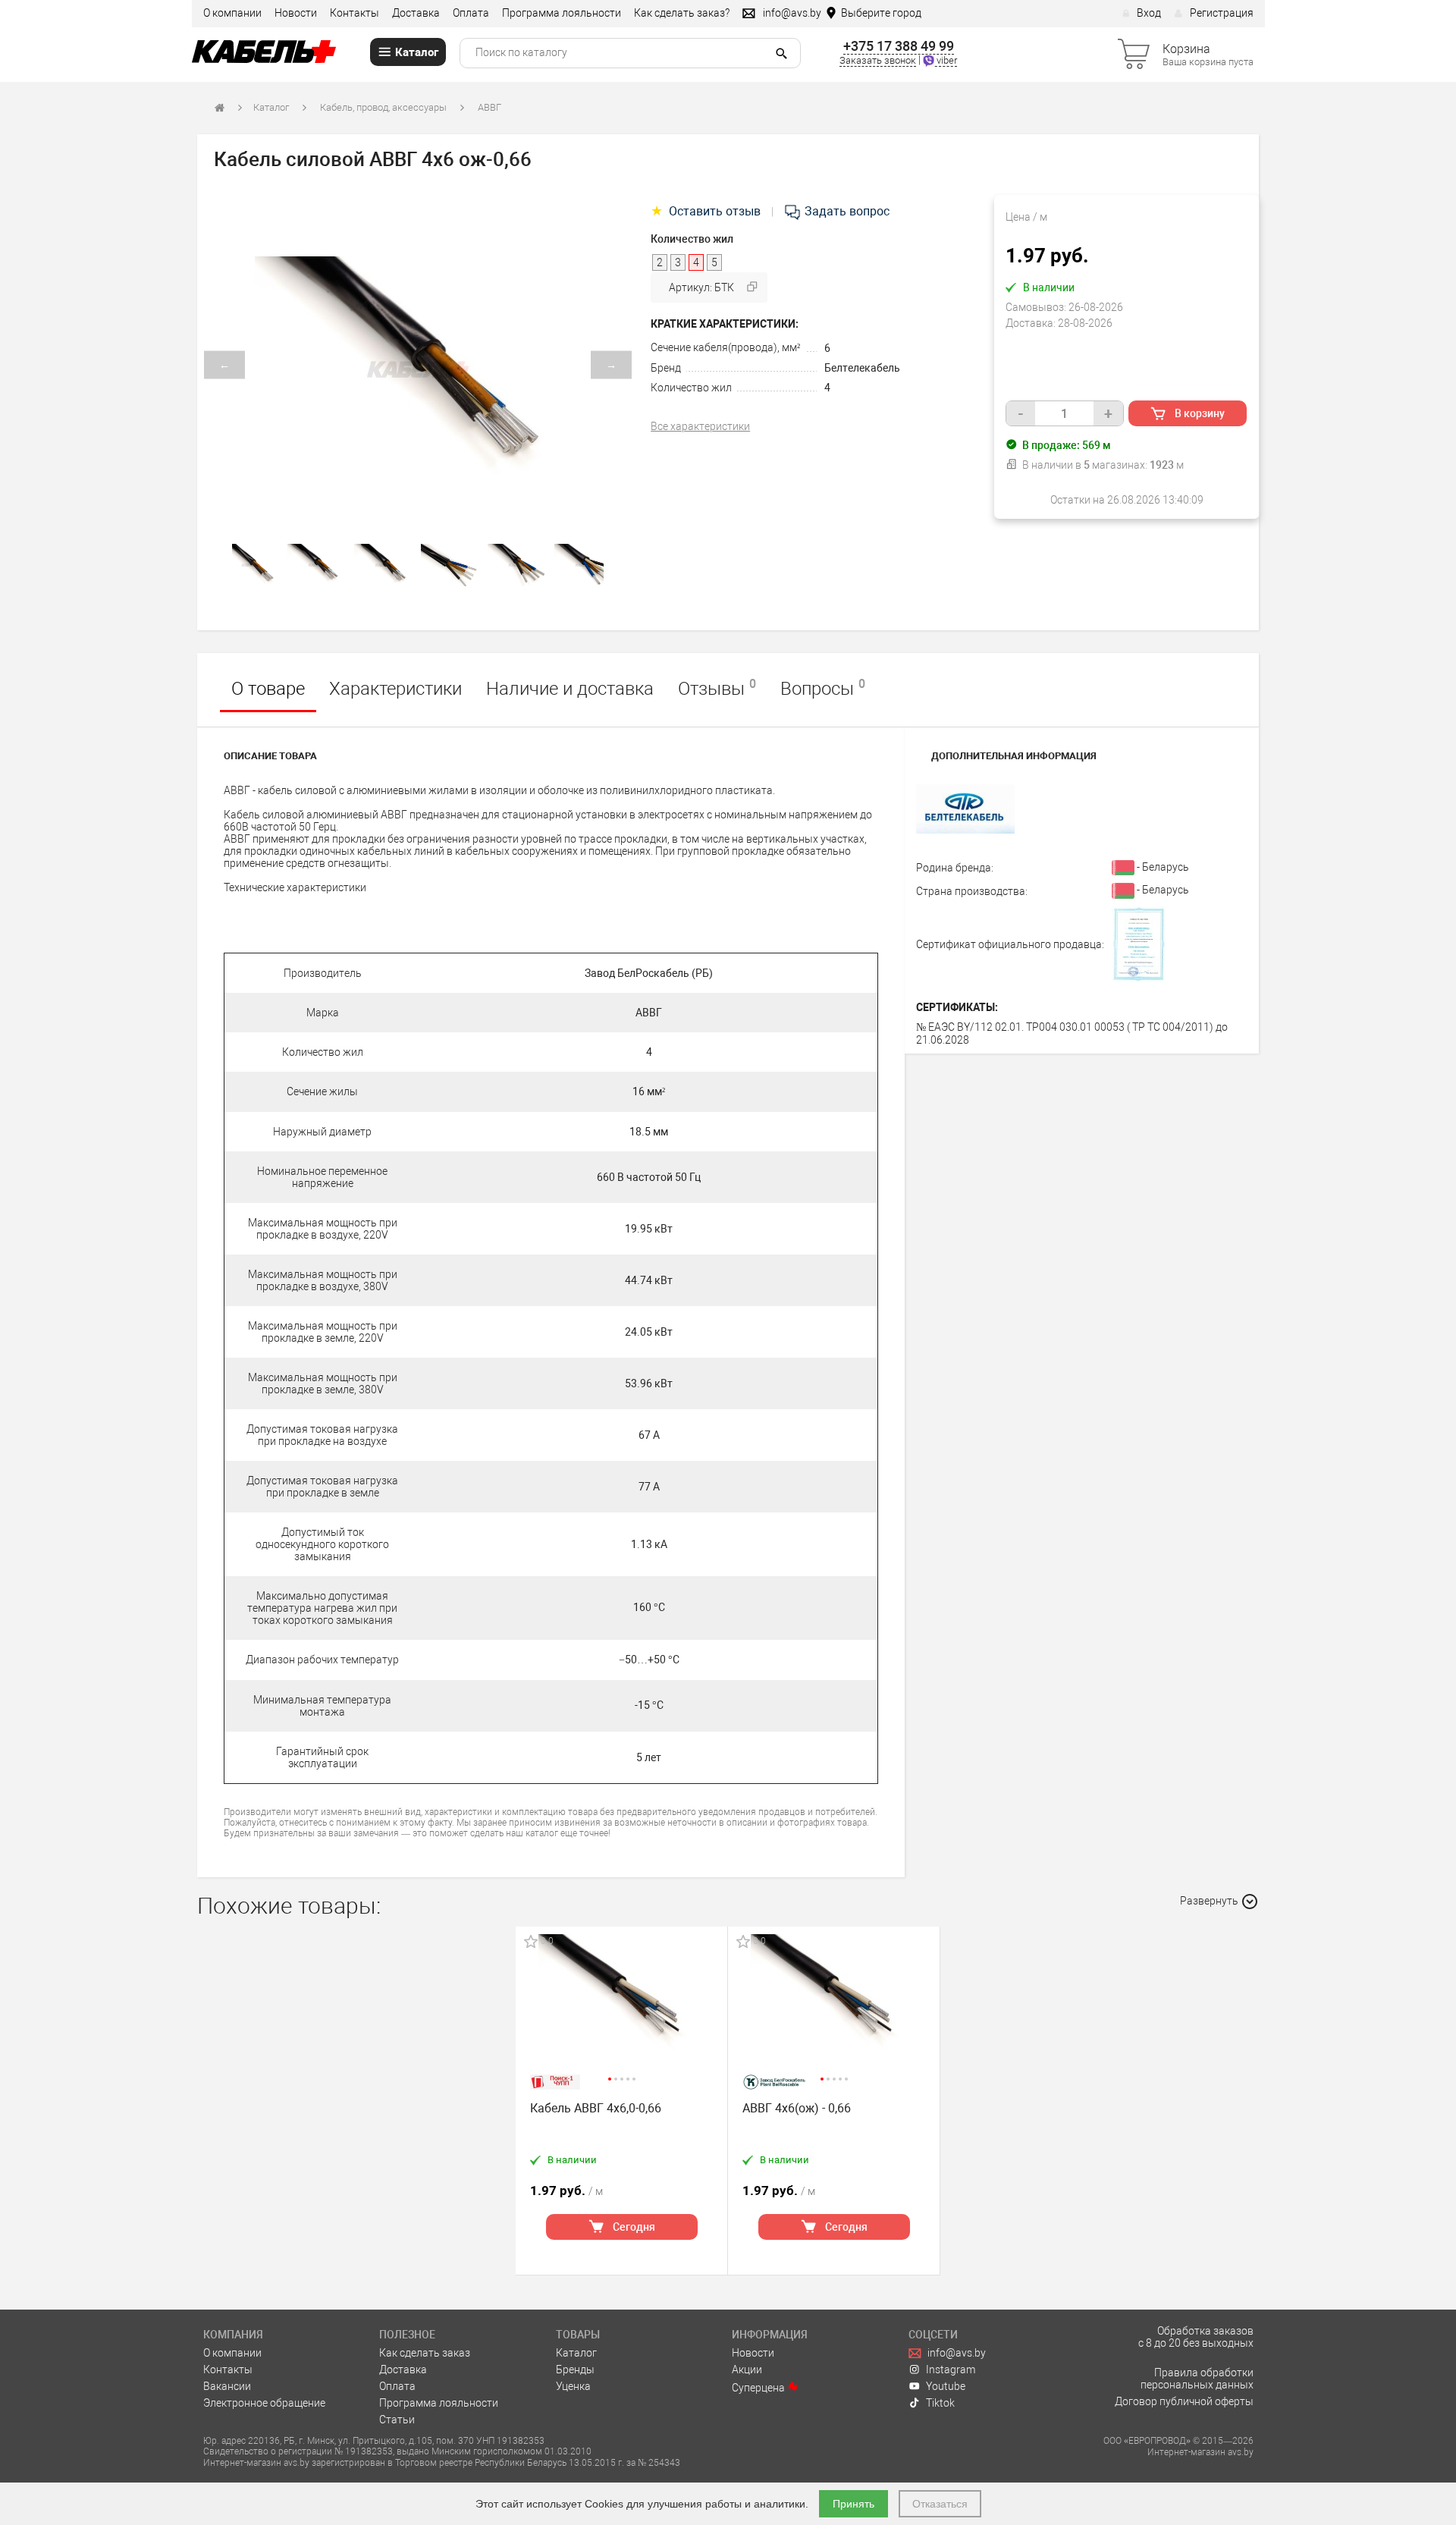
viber (946, 60)
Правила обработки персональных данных (1197, 2379)
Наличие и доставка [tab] (570, 689)
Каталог (271, 107)
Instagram (951, 2370)
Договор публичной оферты (1184, 2401)
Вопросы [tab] (823, 688)
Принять (854, 2504)
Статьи (397, 2420)
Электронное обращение (264, 2403)
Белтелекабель (862, 368)
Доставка (416, 13)
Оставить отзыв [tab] (707, 211)
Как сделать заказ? (682, 13)
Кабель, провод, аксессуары (383, 107)
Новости (296, 13)
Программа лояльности (562, 13)
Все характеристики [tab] (700, 426)
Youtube (946, 2386)
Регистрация (1222, 13)
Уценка (573, 2386)
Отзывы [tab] (717, 688)
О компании (232, 13)
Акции (747, 2370)
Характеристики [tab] (395, 689)
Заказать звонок (878, 60)
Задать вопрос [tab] (846, 211)
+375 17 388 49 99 (899, 46)
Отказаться (940, 2504)
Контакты (355, 13)
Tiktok (940, 2403)
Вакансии (227, 2386)
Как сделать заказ (425, 2353)
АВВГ (490, 107)
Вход (1149, 13)
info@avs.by (957, 2353)
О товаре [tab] (268, 689)
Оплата (471, 13)
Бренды (575, 2370)
